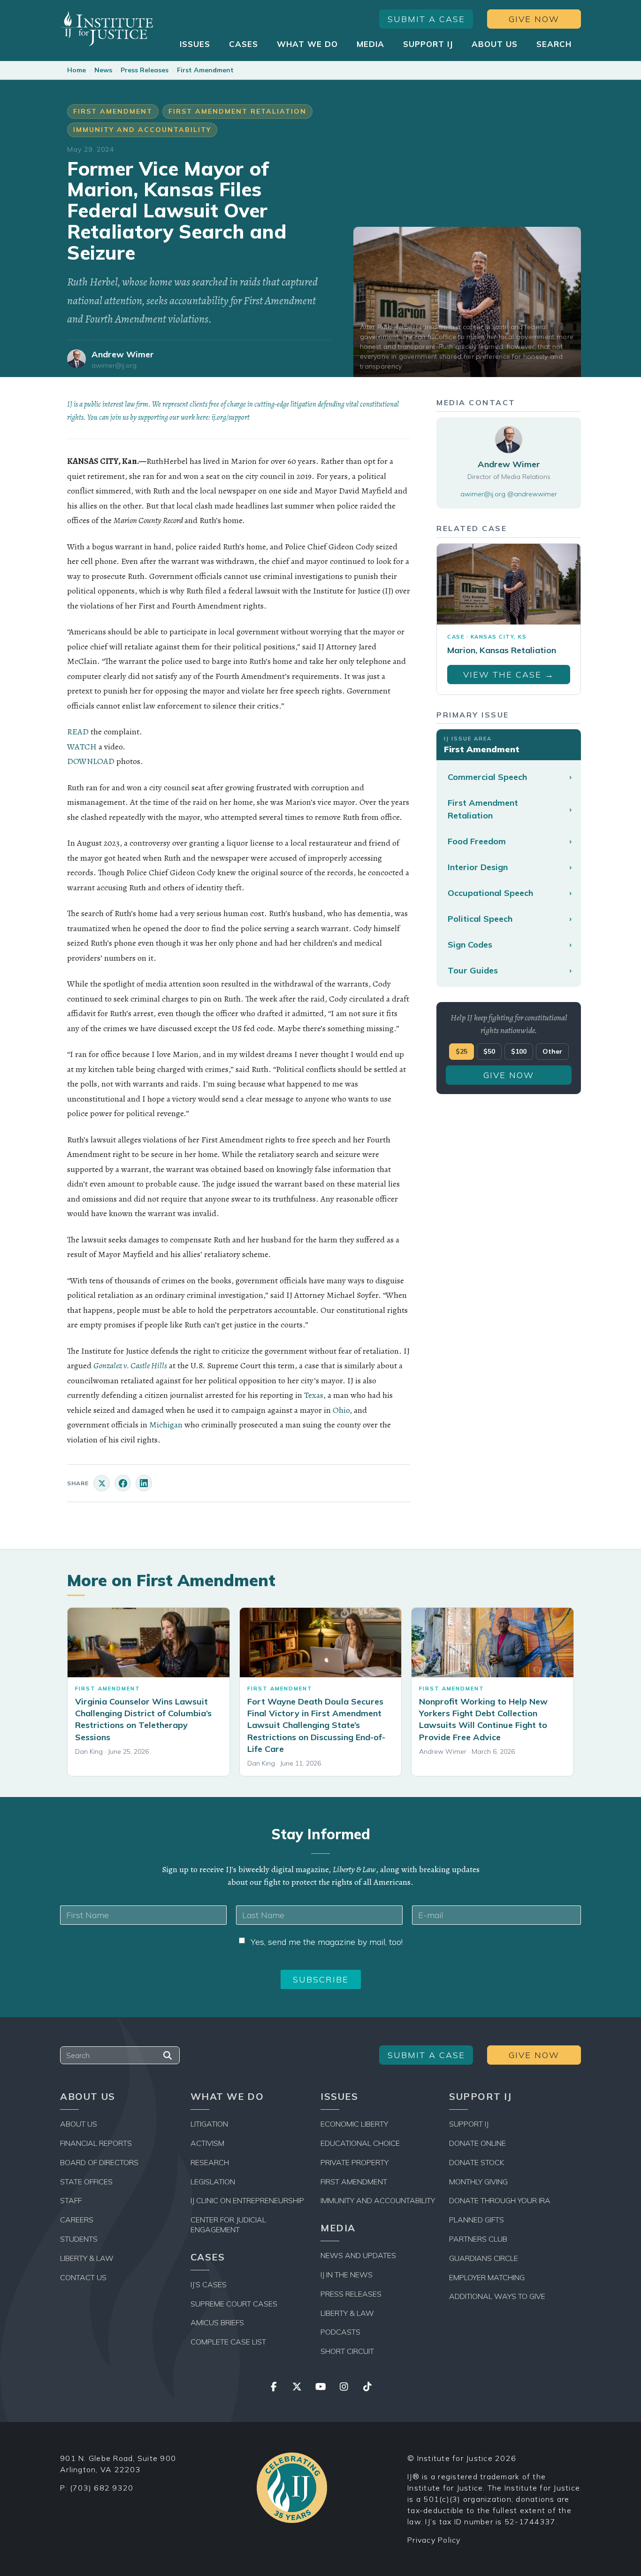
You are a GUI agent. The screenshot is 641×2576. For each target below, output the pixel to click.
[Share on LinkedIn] (144, 1483)
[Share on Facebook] (123, 1483)
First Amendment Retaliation (237, 111)
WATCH (82, 747)
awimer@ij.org (114, 366)
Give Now (534, 19)
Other (552, 1051)
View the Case (509, 675)
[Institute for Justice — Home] (107, 28)
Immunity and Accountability (142, 130)
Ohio (341, 1410)
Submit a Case (426, 19)
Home (76, 70)
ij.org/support (231, 417)
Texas (314, 1395)
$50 (489, 1051)
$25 (462, 1051)
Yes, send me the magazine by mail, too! (327, 1942)
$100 (519, 1051)
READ (78, 732)
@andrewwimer (532, 494)
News (103, 70)
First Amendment (205, 70)
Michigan (166, 1425)
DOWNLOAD (91, 761)
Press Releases (145, 70)
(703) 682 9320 (102, 2488)
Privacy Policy (434, 2540)
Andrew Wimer (123, 354)
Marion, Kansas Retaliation (502, 650)
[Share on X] (102, 1483)
